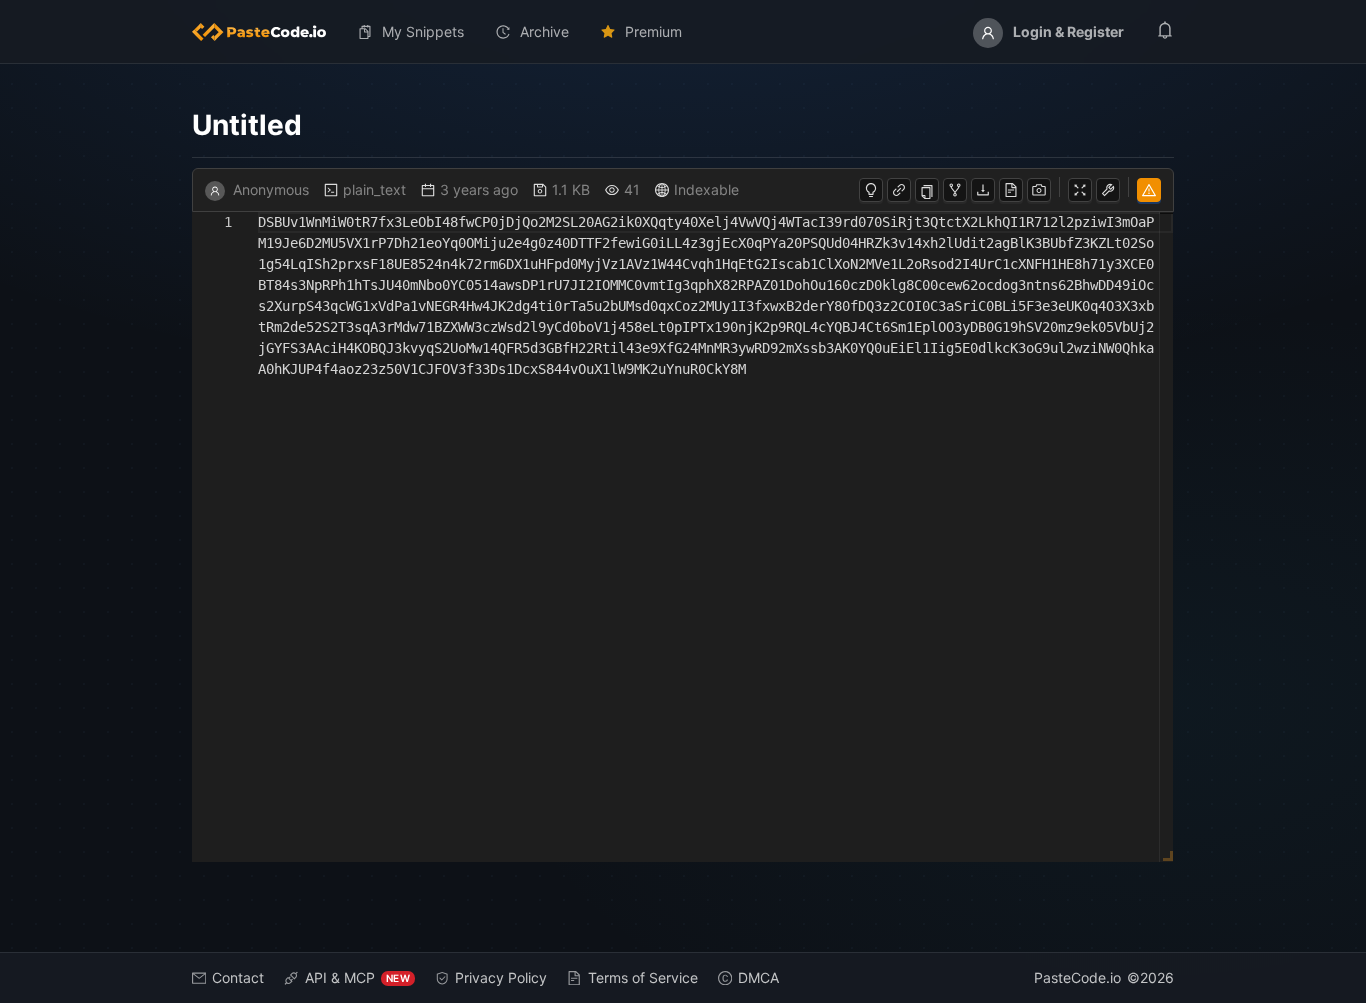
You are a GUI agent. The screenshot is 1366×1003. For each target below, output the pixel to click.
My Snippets (423, 31)
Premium (653, 31)
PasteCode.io (1077, 977)
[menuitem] (267, 32)
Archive (544, 31)
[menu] (683, 32)
